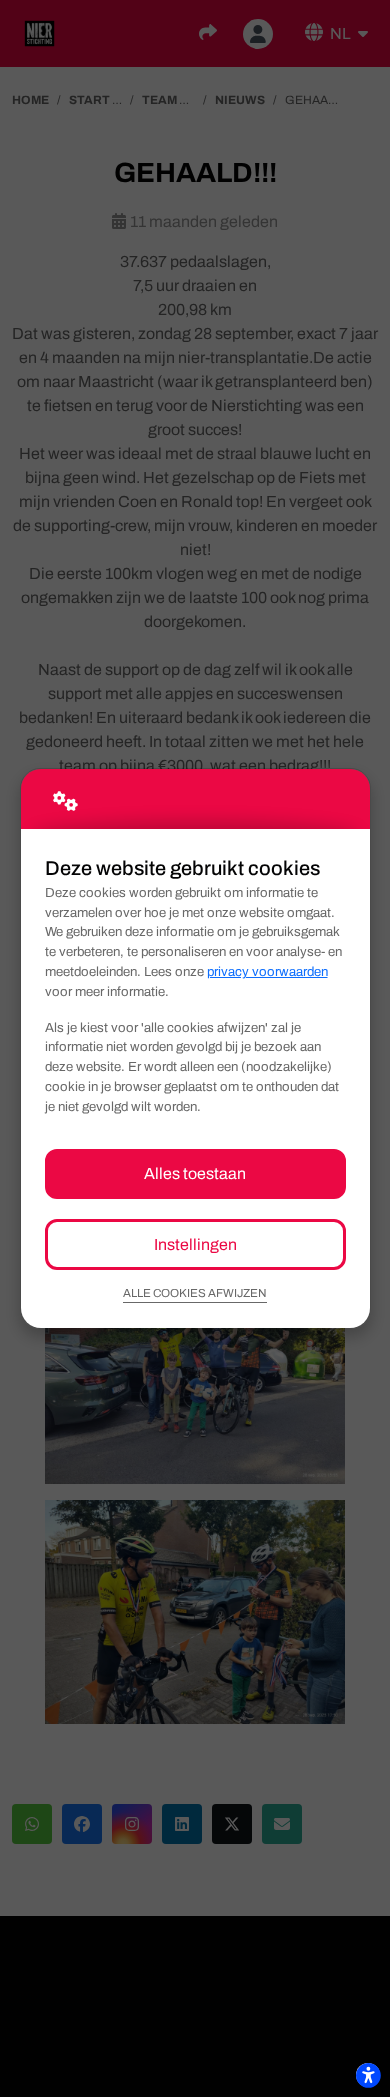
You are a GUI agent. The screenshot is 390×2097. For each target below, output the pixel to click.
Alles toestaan (195, 1173)
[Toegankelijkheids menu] (368, 2075)
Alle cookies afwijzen (195, 1293)
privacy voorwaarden (267, 971)
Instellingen (195, 1244)
